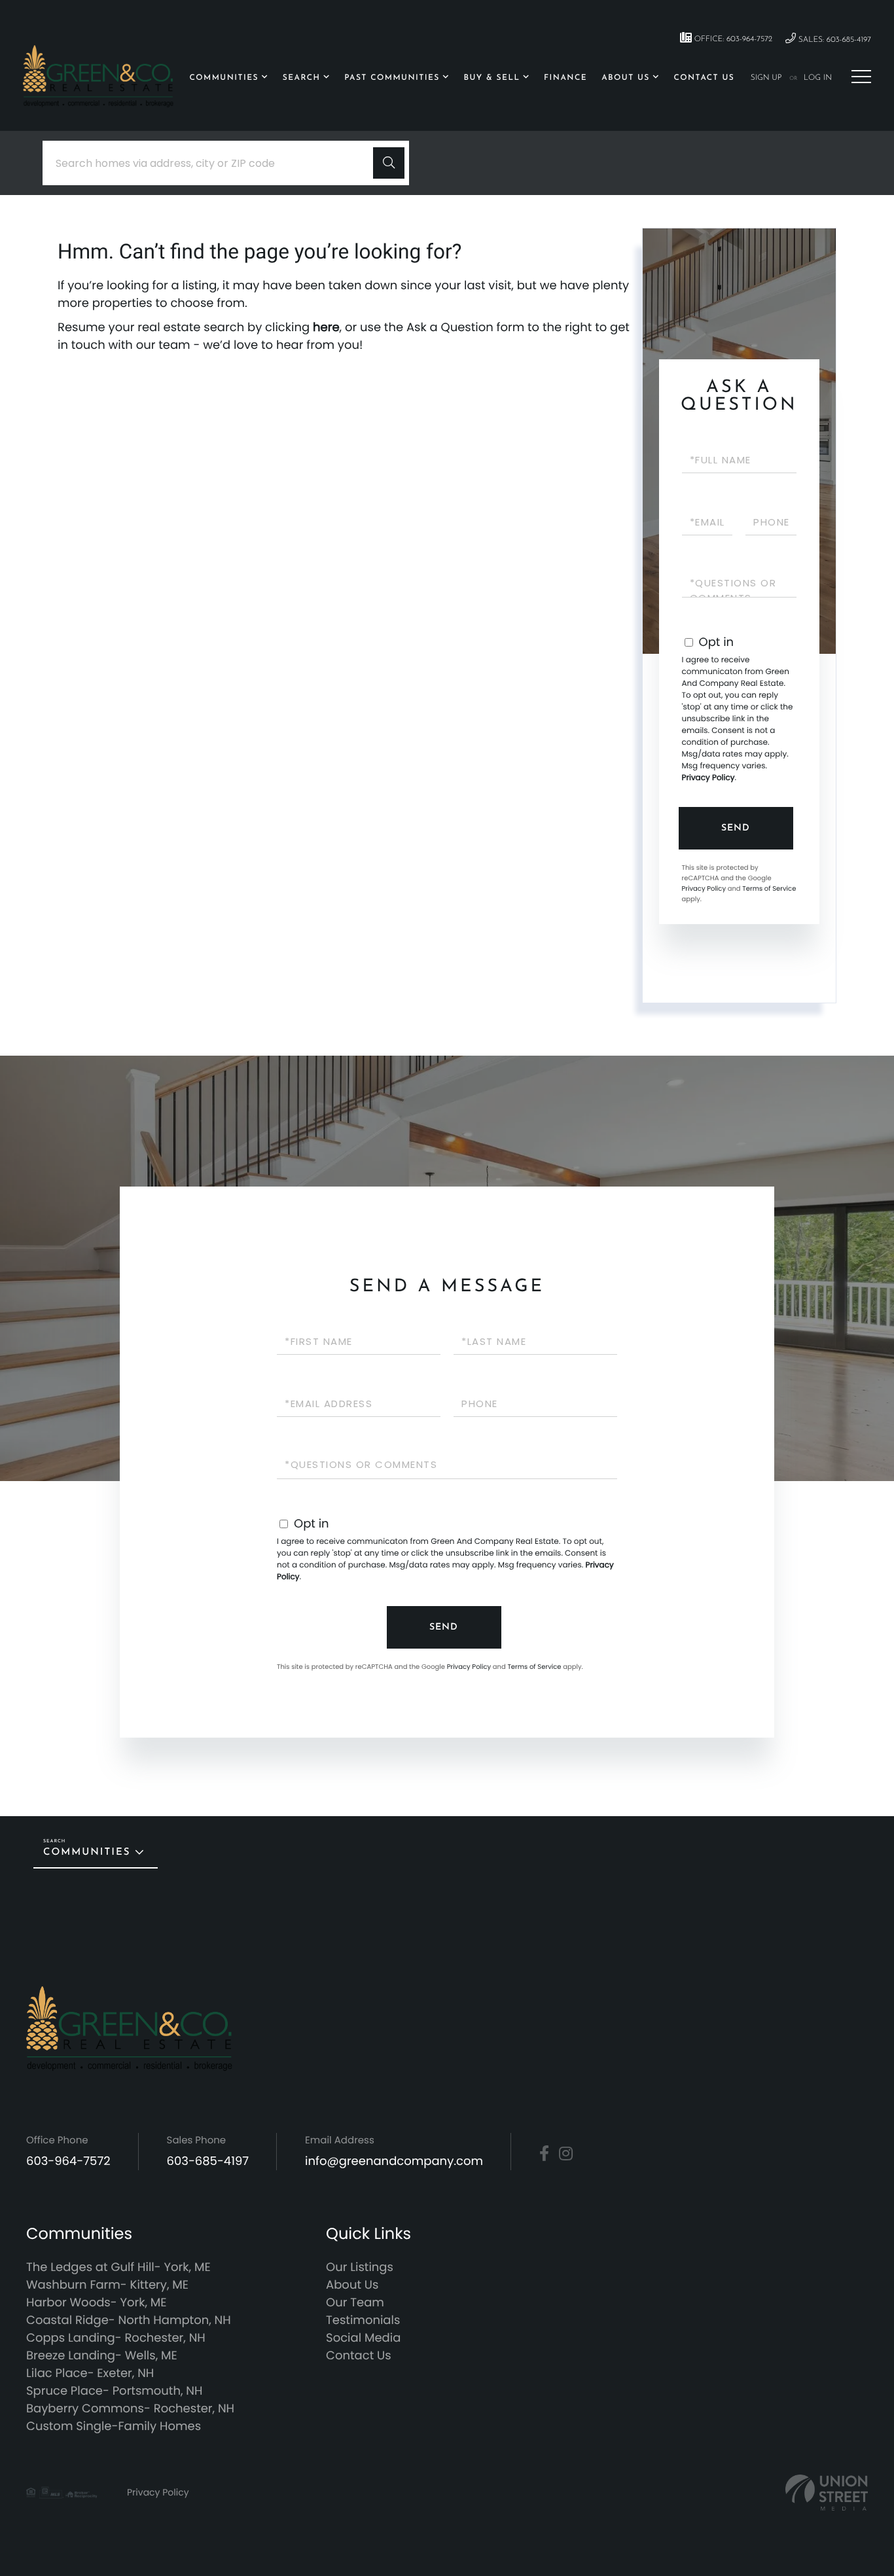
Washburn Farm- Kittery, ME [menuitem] (107, 2285)
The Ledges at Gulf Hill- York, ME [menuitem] (118, 2267)
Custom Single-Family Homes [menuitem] (114, 2426)
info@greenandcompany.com (394, 2161)
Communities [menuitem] (224, 78)
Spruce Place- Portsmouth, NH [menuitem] (114, 2391)
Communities (87, 1852)
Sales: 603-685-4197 (833, 40)
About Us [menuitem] (626, 78)
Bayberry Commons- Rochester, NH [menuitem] (130, 2409)
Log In (818, 78)
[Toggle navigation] (861, 77)
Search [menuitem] (302, 78)
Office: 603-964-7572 (732, 39)
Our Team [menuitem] (355, 2303)
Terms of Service (769, 888)
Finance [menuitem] (565, 78)
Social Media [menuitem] (363, 2338)
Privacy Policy (708, 778)
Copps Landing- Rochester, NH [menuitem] (116, 2338)
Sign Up (766, 78)
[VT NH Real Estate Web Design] (827, 2493)
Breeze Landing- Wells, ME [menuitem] (102, 2356)
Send (736, 828)
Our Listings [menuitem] (360, 2267)
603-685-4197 (208, 2161)
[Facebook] (544, 2154)
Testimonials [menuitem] (363, 2320)
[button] (389, 163)
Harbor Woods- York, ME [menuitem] (97, 2303)
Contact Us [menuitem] (704, 78)
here (326, 328)
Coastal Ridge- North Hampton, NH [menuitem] (129, 2320)
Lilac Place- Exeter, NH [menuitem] (90, 2373)
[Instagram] (566, 2154)
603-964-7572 (68, 2161)
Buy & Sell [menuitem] (492, 78)
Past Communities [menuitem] (392, 78)
